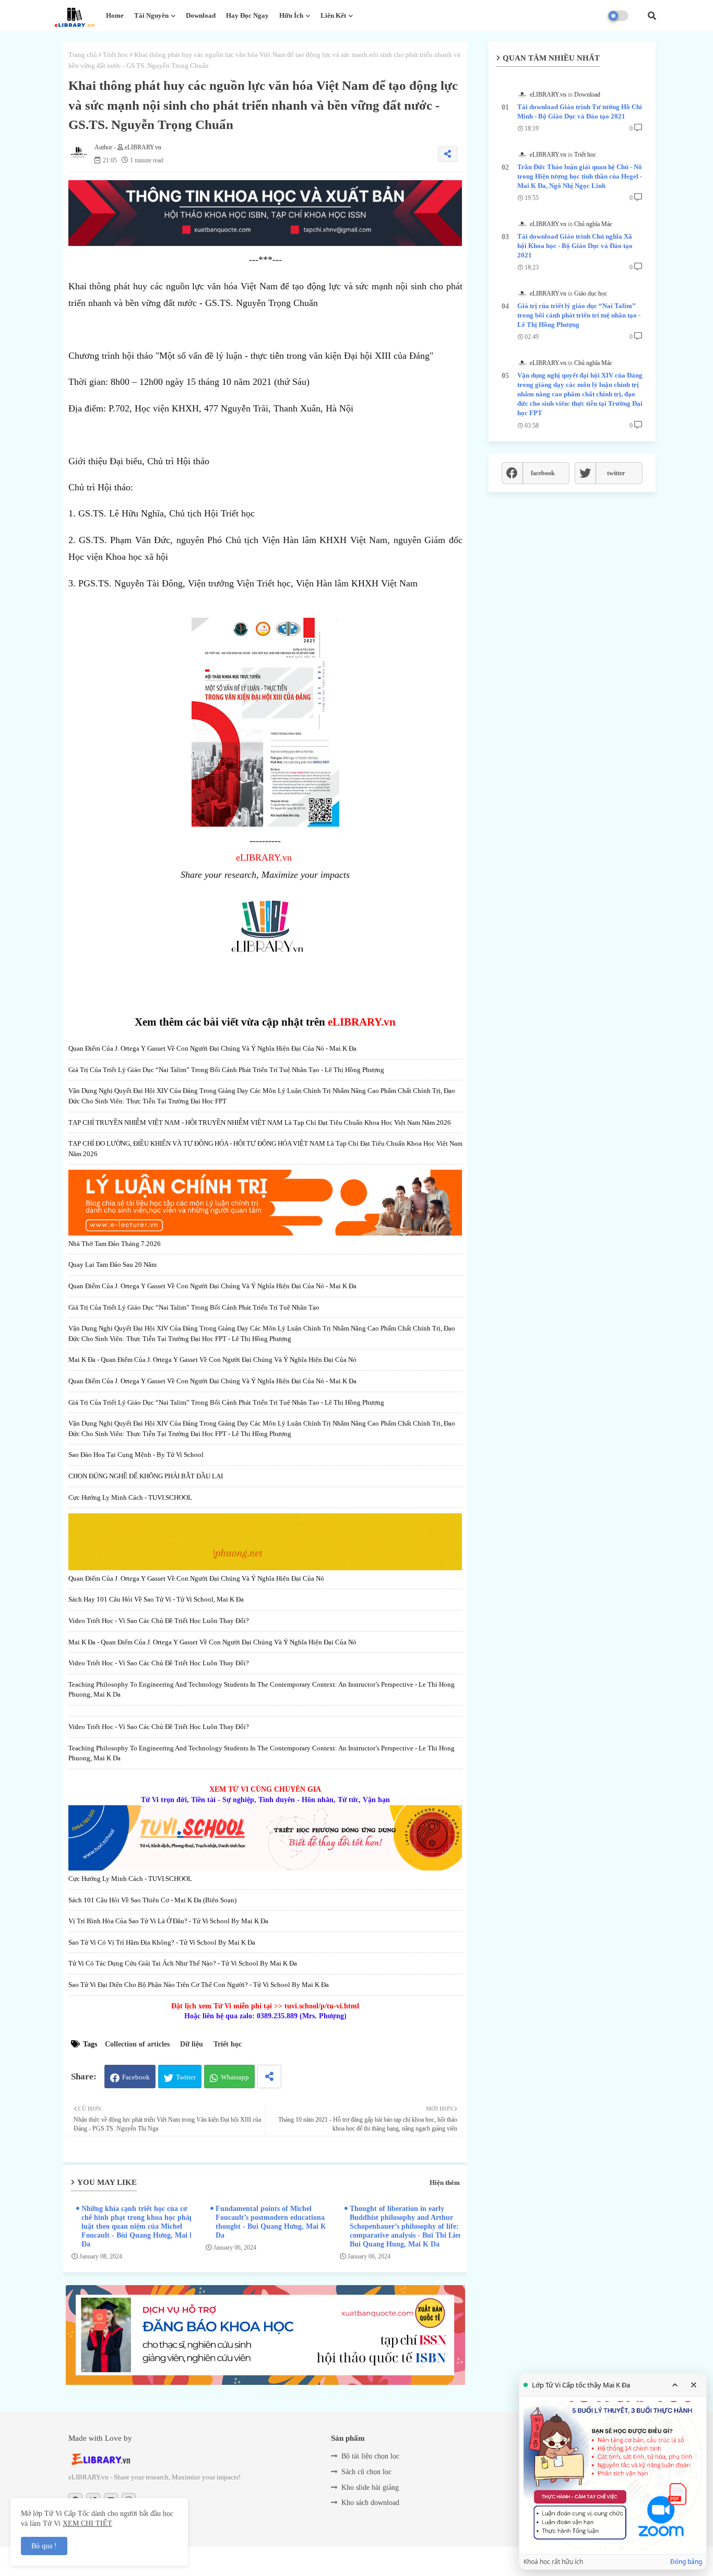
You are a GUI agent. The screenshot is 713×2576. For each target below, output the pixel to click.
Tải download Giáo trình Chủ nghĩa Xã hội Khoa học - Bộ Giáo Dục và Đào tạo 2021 (575, 246)
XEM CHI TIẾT (87, 2524)
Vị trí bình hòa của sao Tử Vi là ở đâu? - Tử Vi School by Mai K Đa (168, 1921)
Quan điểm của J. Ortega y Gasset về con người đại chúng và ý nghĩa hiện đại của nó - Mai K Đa (212, 1048)
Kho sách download (370, 2503)
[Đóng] (694, 2385)
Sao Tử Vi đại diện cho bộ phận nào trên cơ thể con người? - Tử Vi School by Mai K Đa (199, 1985)
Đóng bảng (686, 2562)
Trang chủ (83, 55)
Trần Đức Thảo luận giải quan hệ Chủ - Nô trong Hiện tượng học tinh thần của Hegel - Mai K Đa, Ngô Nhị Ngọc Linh (580, 176)
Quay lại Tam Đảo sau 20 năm (112, 1265)
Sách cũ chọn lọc (366, 2472)
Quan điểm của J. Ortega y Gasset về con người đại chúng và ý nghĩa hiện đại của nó (196, 1578)
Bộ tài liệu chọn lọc (370, 2456)
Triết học (116, 55)
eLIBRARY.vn (264, 857)
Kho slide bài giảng (370, 2487)
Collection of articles (137, 2044)
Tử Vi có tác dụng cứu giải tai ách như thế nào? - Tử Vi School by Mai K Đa (183, 1963)
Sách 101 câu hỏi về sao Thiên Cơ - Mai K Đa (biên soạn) (152, 1900)
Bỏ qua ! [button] (44, 2546)
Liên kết (333, 15)
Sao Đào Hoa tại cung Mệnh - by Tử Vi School (136, 1455)
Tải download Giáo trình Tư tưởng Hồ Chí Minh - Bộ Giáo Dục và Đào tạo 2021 (580, 111)
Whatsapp (235, 2077)
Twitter (186, 2077)
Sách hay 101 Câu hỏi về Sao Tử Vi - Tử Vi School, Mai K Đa (156, 1599)
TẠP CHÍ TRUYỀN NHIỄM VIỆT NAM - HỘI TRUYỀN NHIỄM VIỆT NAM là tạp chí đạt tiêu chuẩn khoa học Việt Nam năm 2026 (260, 1122)
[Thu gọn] (675, 2385)
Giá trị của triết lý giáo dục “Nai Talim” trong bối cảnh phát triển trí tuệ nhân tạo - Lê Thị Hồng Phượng (226, 1070)
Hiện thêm (445, 2183)
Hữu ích (291, 15)
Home (115, 15)
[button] (652, 16)
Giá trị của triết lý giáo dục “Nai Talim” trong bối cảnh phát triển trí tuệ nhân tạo (194, 1307)
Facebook (136, 2077)
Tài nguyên (151, 15)
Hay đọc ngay (247, 15)
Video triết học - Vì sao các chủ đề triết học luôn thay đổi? (159, 1621)
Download (201, 15)
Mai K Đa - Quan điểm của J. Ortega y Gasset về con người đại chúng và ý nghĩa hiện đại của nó (212, 1360)
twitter (616, 473)
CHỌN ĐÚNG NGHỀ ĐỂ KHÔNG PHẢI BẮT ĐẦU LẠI (146, 1476)
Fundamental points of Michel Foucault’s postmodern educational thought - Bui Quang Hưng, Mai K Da (271, 2222)
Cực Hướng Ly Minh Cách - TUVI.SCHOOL (130, 1497)
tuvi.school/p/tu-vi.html (322, 2006)
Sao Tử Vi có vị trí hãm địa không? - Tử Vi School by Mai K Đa (162, 1942)
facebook (543, 473)
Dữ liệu (192, 2044)
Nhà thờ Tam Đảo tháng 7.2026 (115, 1244)
